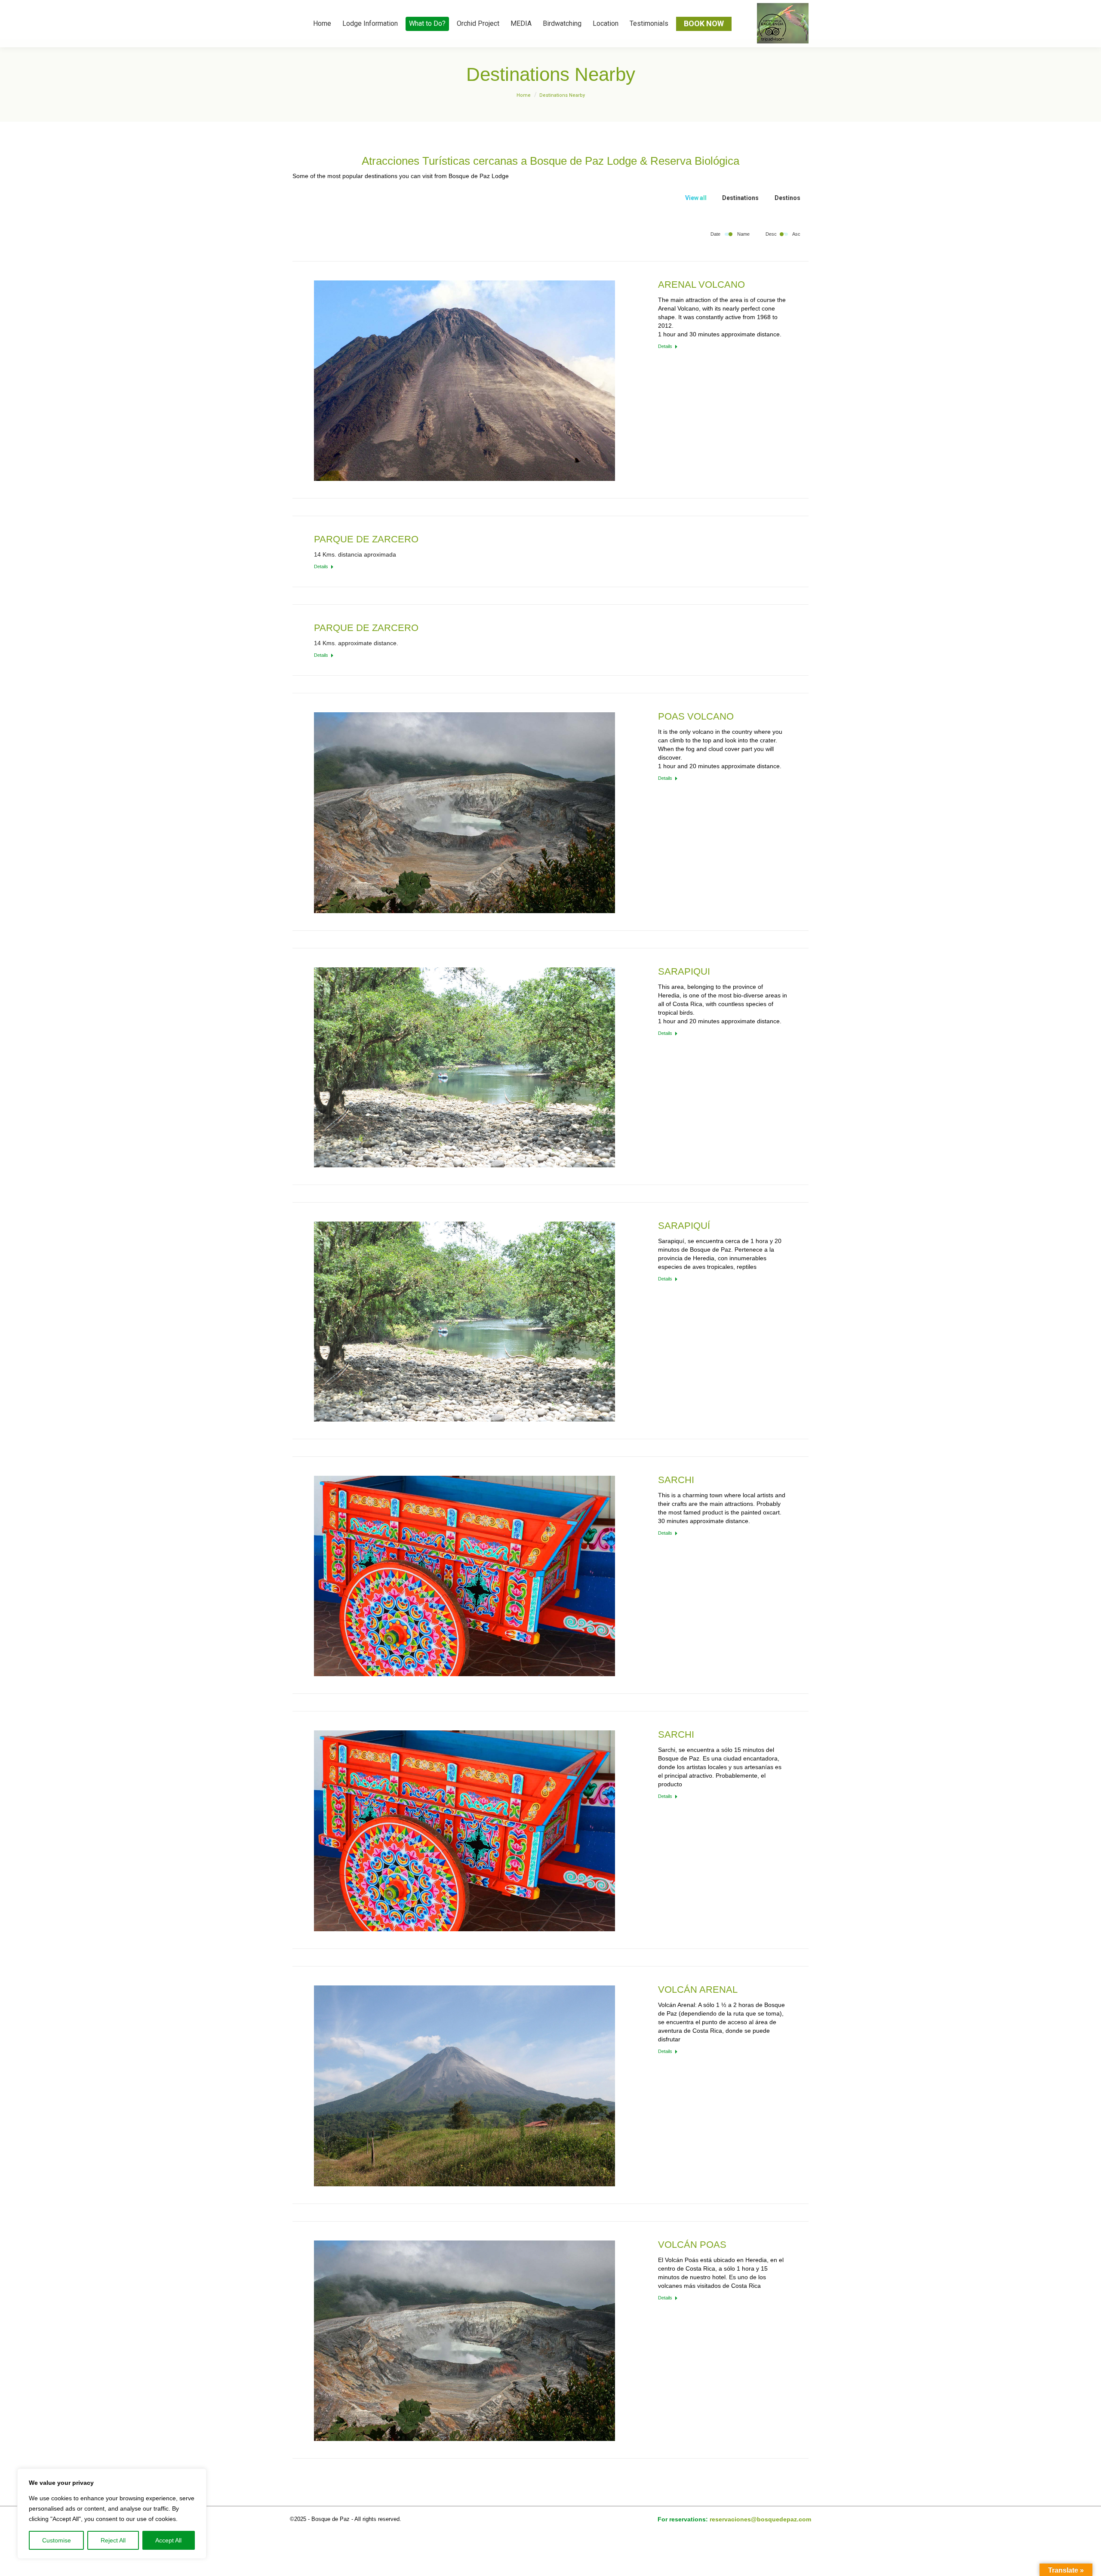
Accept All (168, 2540)
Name (743, 234)
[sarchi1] (464, 1576)
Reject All (113, 2540)
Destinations (740, 198)
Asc (796, 234)
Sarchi (676, 1480)
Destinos (787, 198)
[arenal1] (464, 381)
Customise (57, 2540)
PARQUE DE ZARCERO (366, 539)
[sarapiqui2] (464, 1067)
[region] (112, 2514)
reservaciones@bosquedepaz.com (760, 2519)
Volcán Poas (692, 2245)
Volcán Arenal (698, 1990)
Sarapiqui (684, 971)
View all (696, 198)
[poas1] (464, 813)
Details (665, 346)
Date (715, 234)
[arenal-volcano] (464, 2086)
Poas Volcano (696, 716)
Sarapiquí (684, 1226)
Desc (771, 234)
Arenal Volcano (701, 285)
